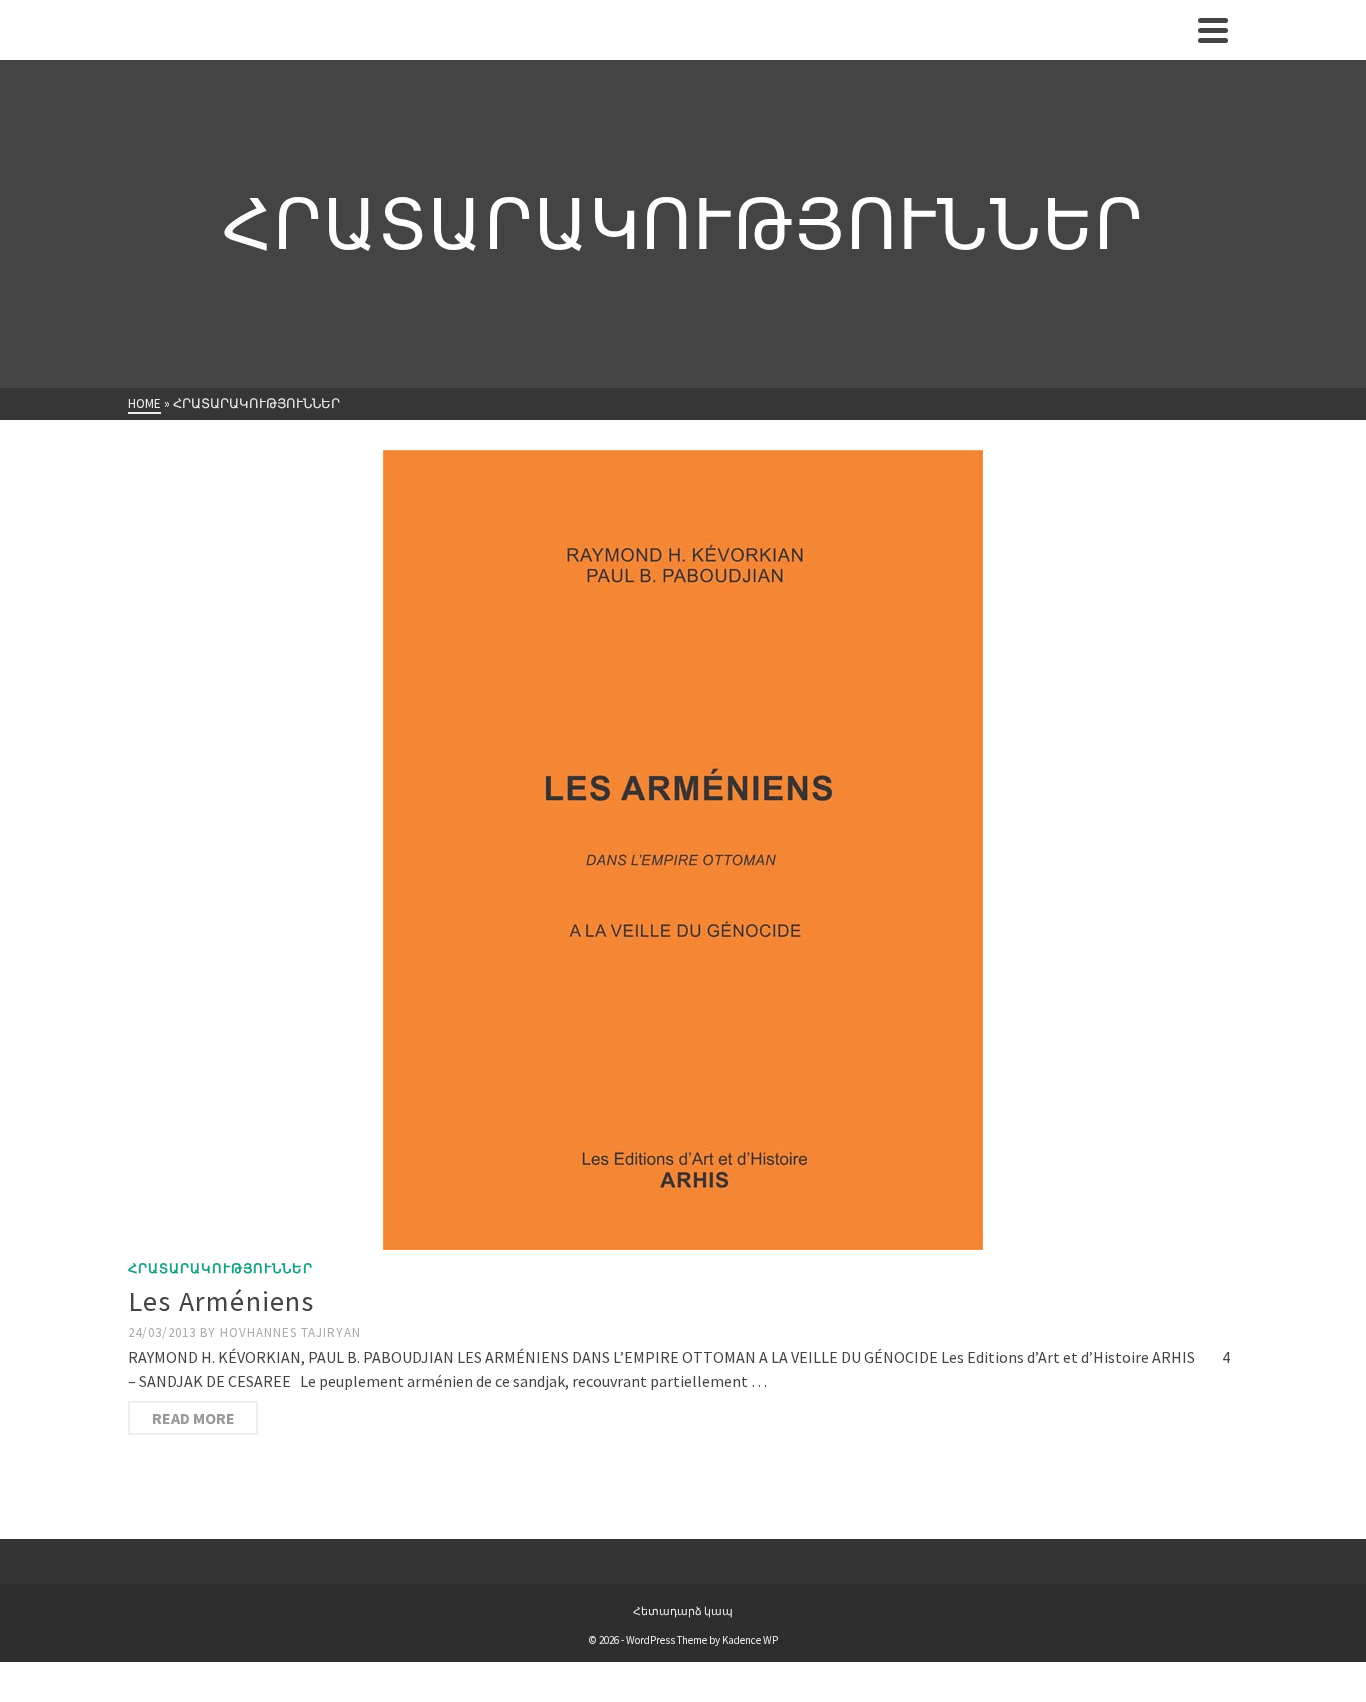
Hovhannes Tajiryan (290, 1332)
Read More (193, 1418)
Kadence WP (750, 1640)
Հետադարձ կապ (683, 1611)
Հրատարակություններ (220, 1268)
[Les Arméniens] (683, 850)
